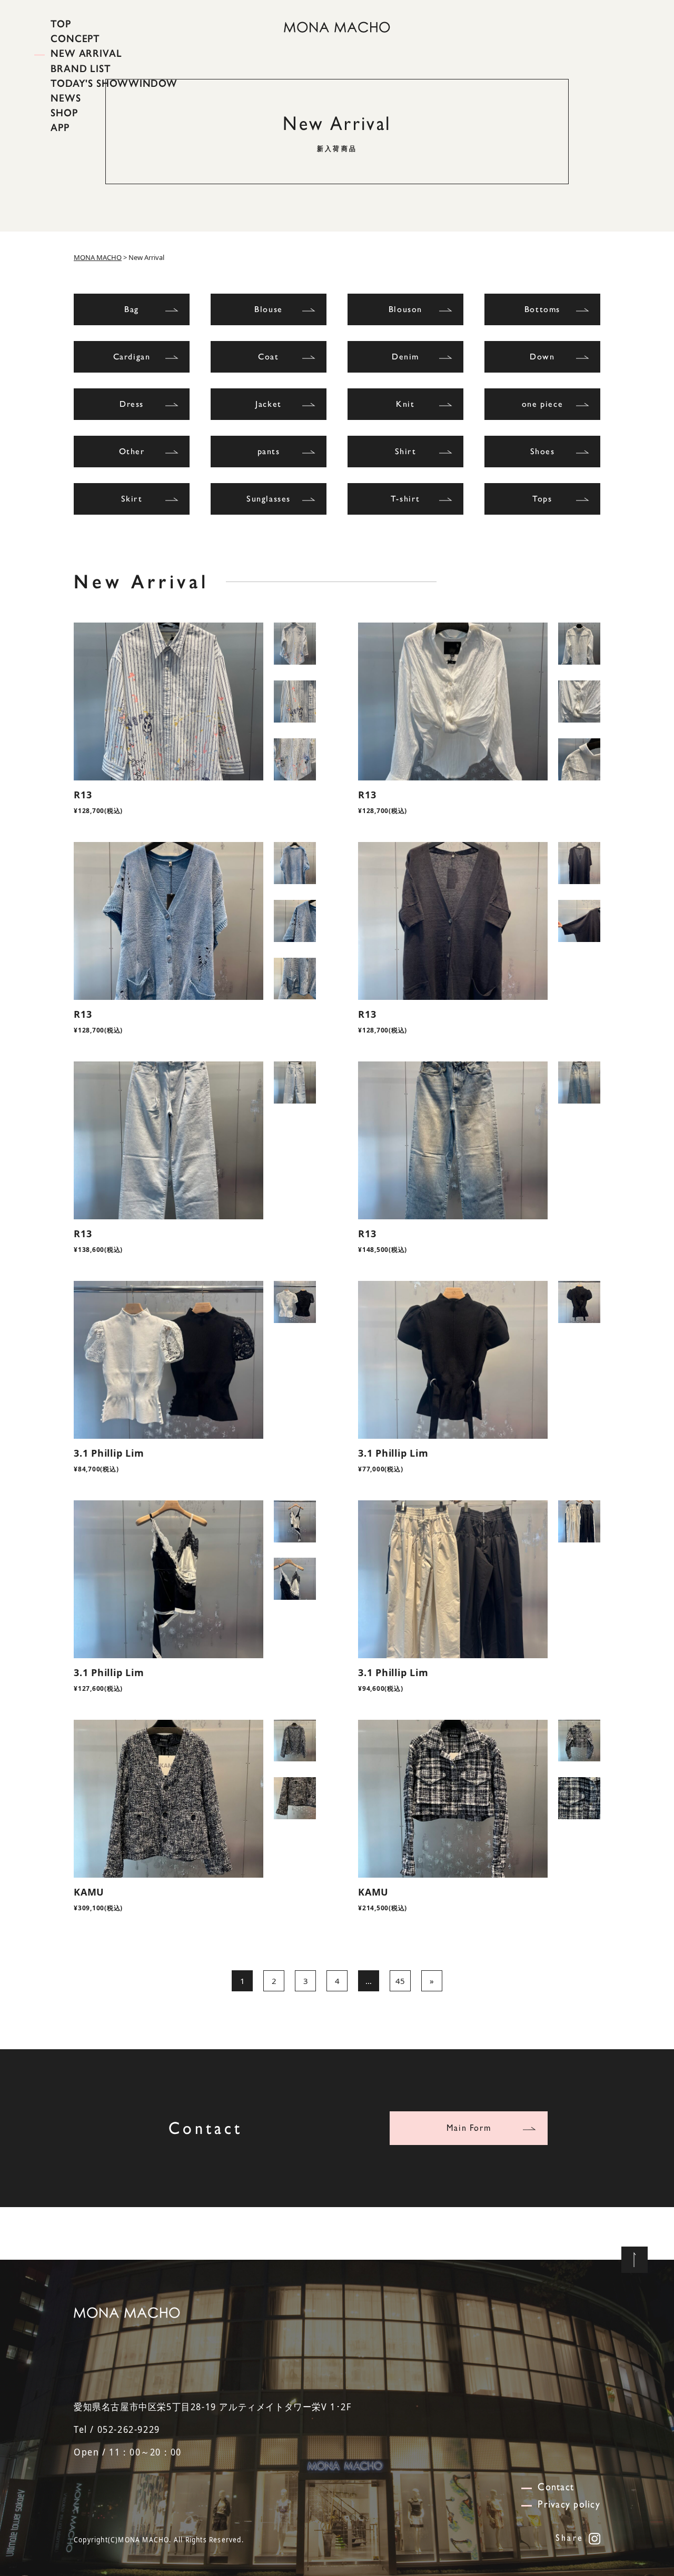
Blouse (269, 309)
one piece (542, 404)
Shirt (406, 451)
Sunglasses (269, 499)
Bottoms (542, 309)
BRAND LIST (81, 68)
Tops (542, 499)
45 (400, 1981)
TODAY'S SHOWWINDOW (114, 83)
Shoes (543, 451)
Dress (132, 404)
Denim (405, 357)
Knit (405, 404)
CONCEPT (75, 38)
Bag (132, 309)
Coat (268, 357)
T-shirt (405, 499)
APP (60, 127)
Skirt (132, 499)
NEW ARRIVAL (86, 53)
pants (269, 451)
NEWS (66, 98)
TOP (61, 24)
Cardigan (132, 357)
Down (542, 357)
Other (132, 451)
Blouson (405, 309)
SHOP (64, 113)
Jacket (269, 404)
